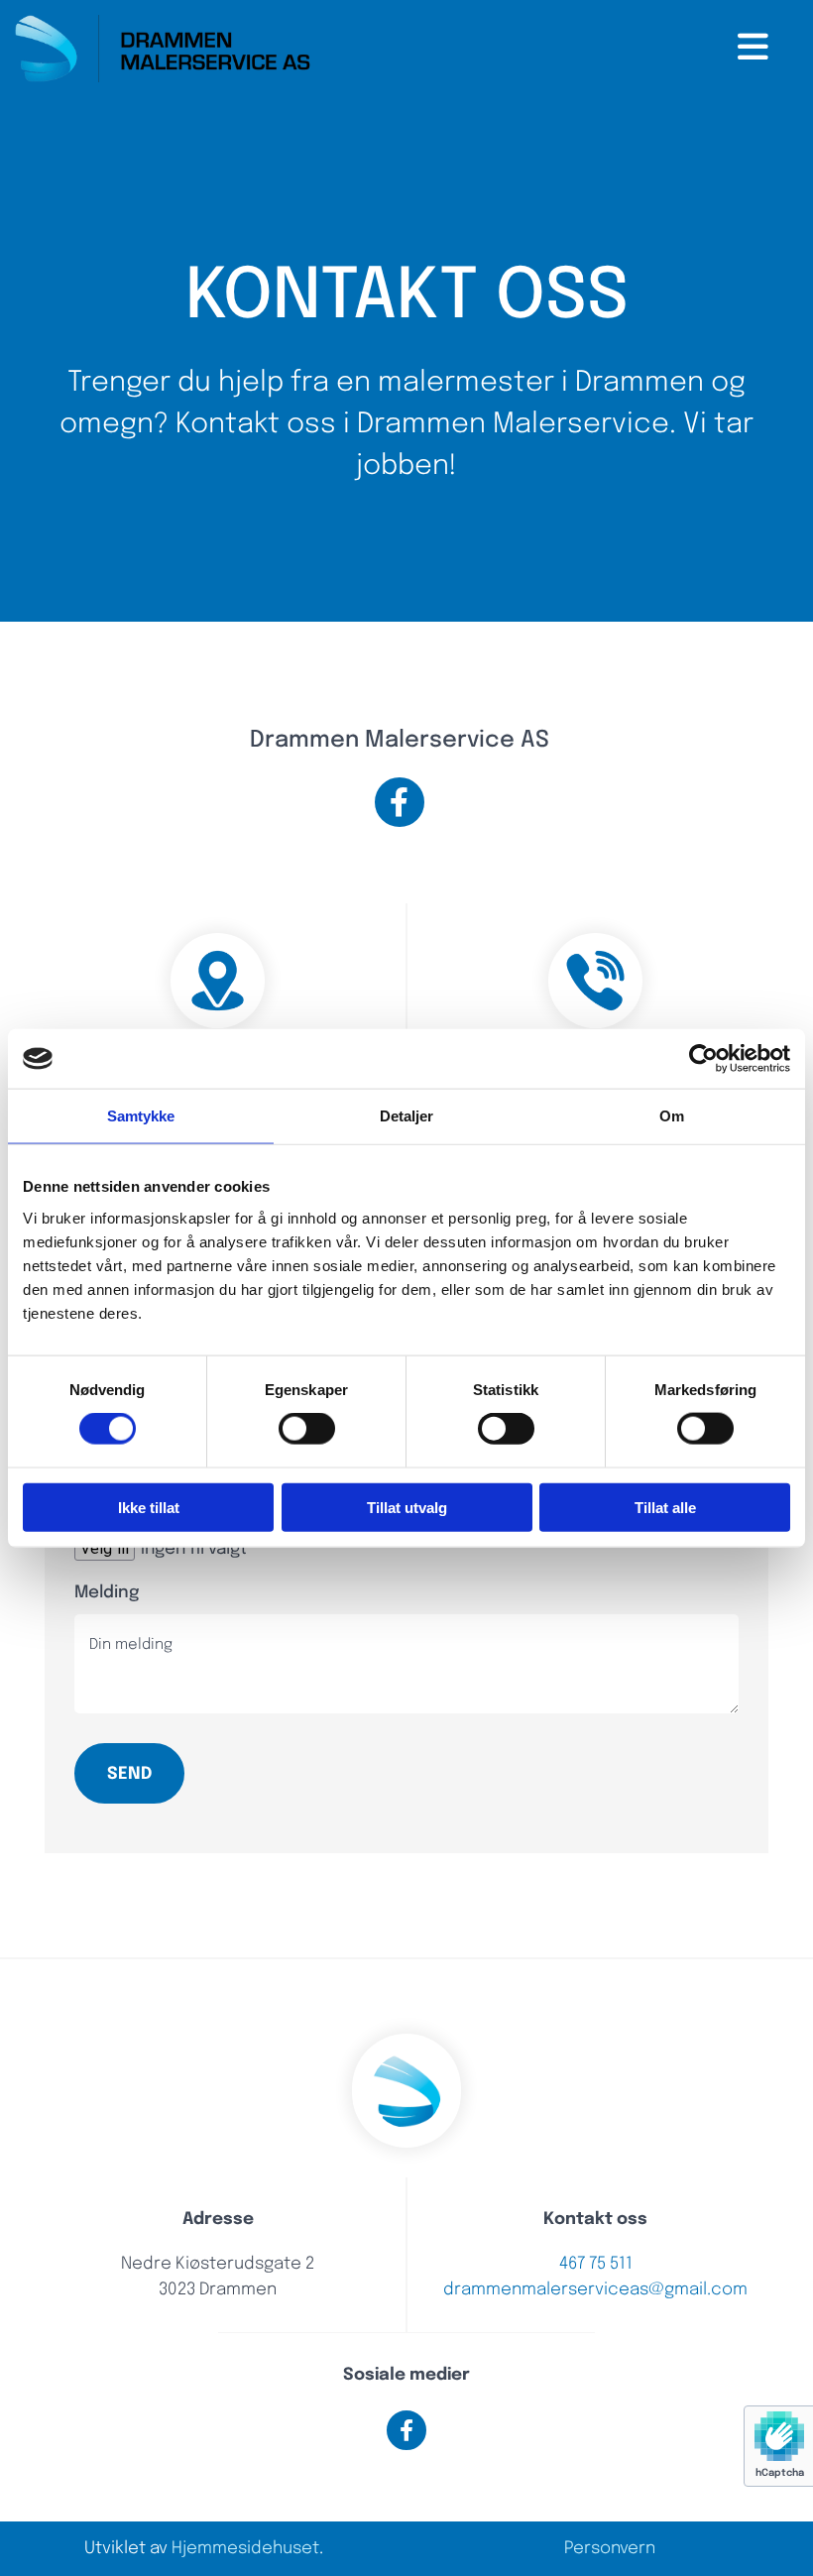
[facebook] (400, 802)
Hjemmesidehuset (245, 2549)
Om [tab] (672, 1116)
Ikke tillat (149, 1507)
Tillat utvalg (407, 1507)
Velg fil (105, 1548)
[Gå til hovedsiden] (163, 49)
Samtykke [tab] (141, 1116)
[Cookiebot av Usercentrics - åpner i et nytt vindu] (703, 1059)
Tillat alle (665, 1507)
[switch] (307, 1429)
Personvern (610, 2549)
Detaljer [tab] (407, 1116)
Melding (107, 1593)
